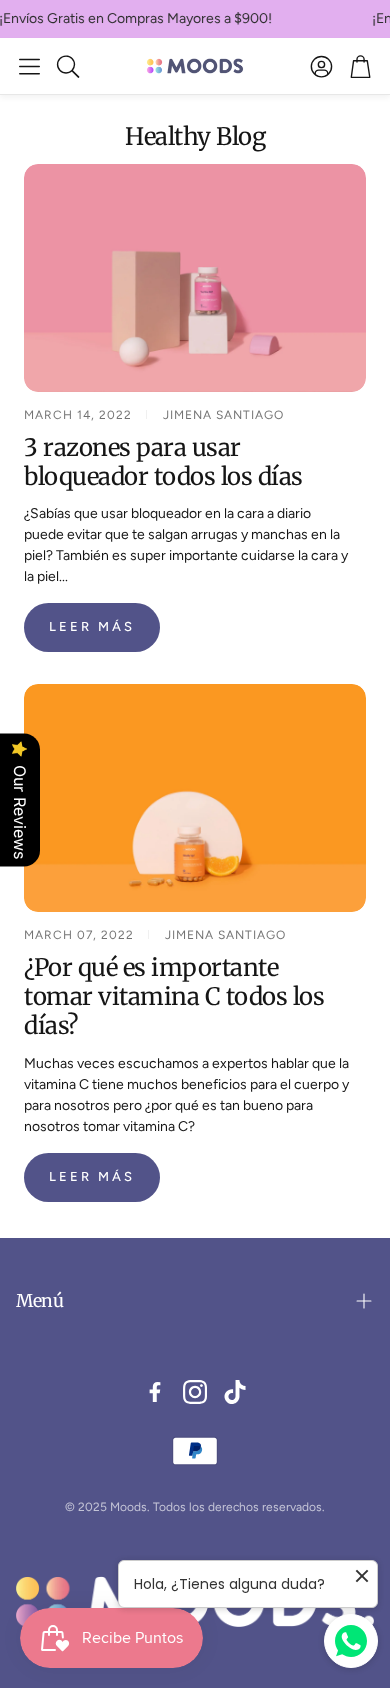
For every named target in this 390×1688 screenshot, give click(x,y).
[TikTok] (235, 1392)
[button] (29, 66)
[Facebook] (155, 1392)
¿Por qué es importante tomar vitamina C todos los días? (174, 996)
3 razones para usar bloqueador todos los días (163, 462)
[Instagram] (195, 1392)
